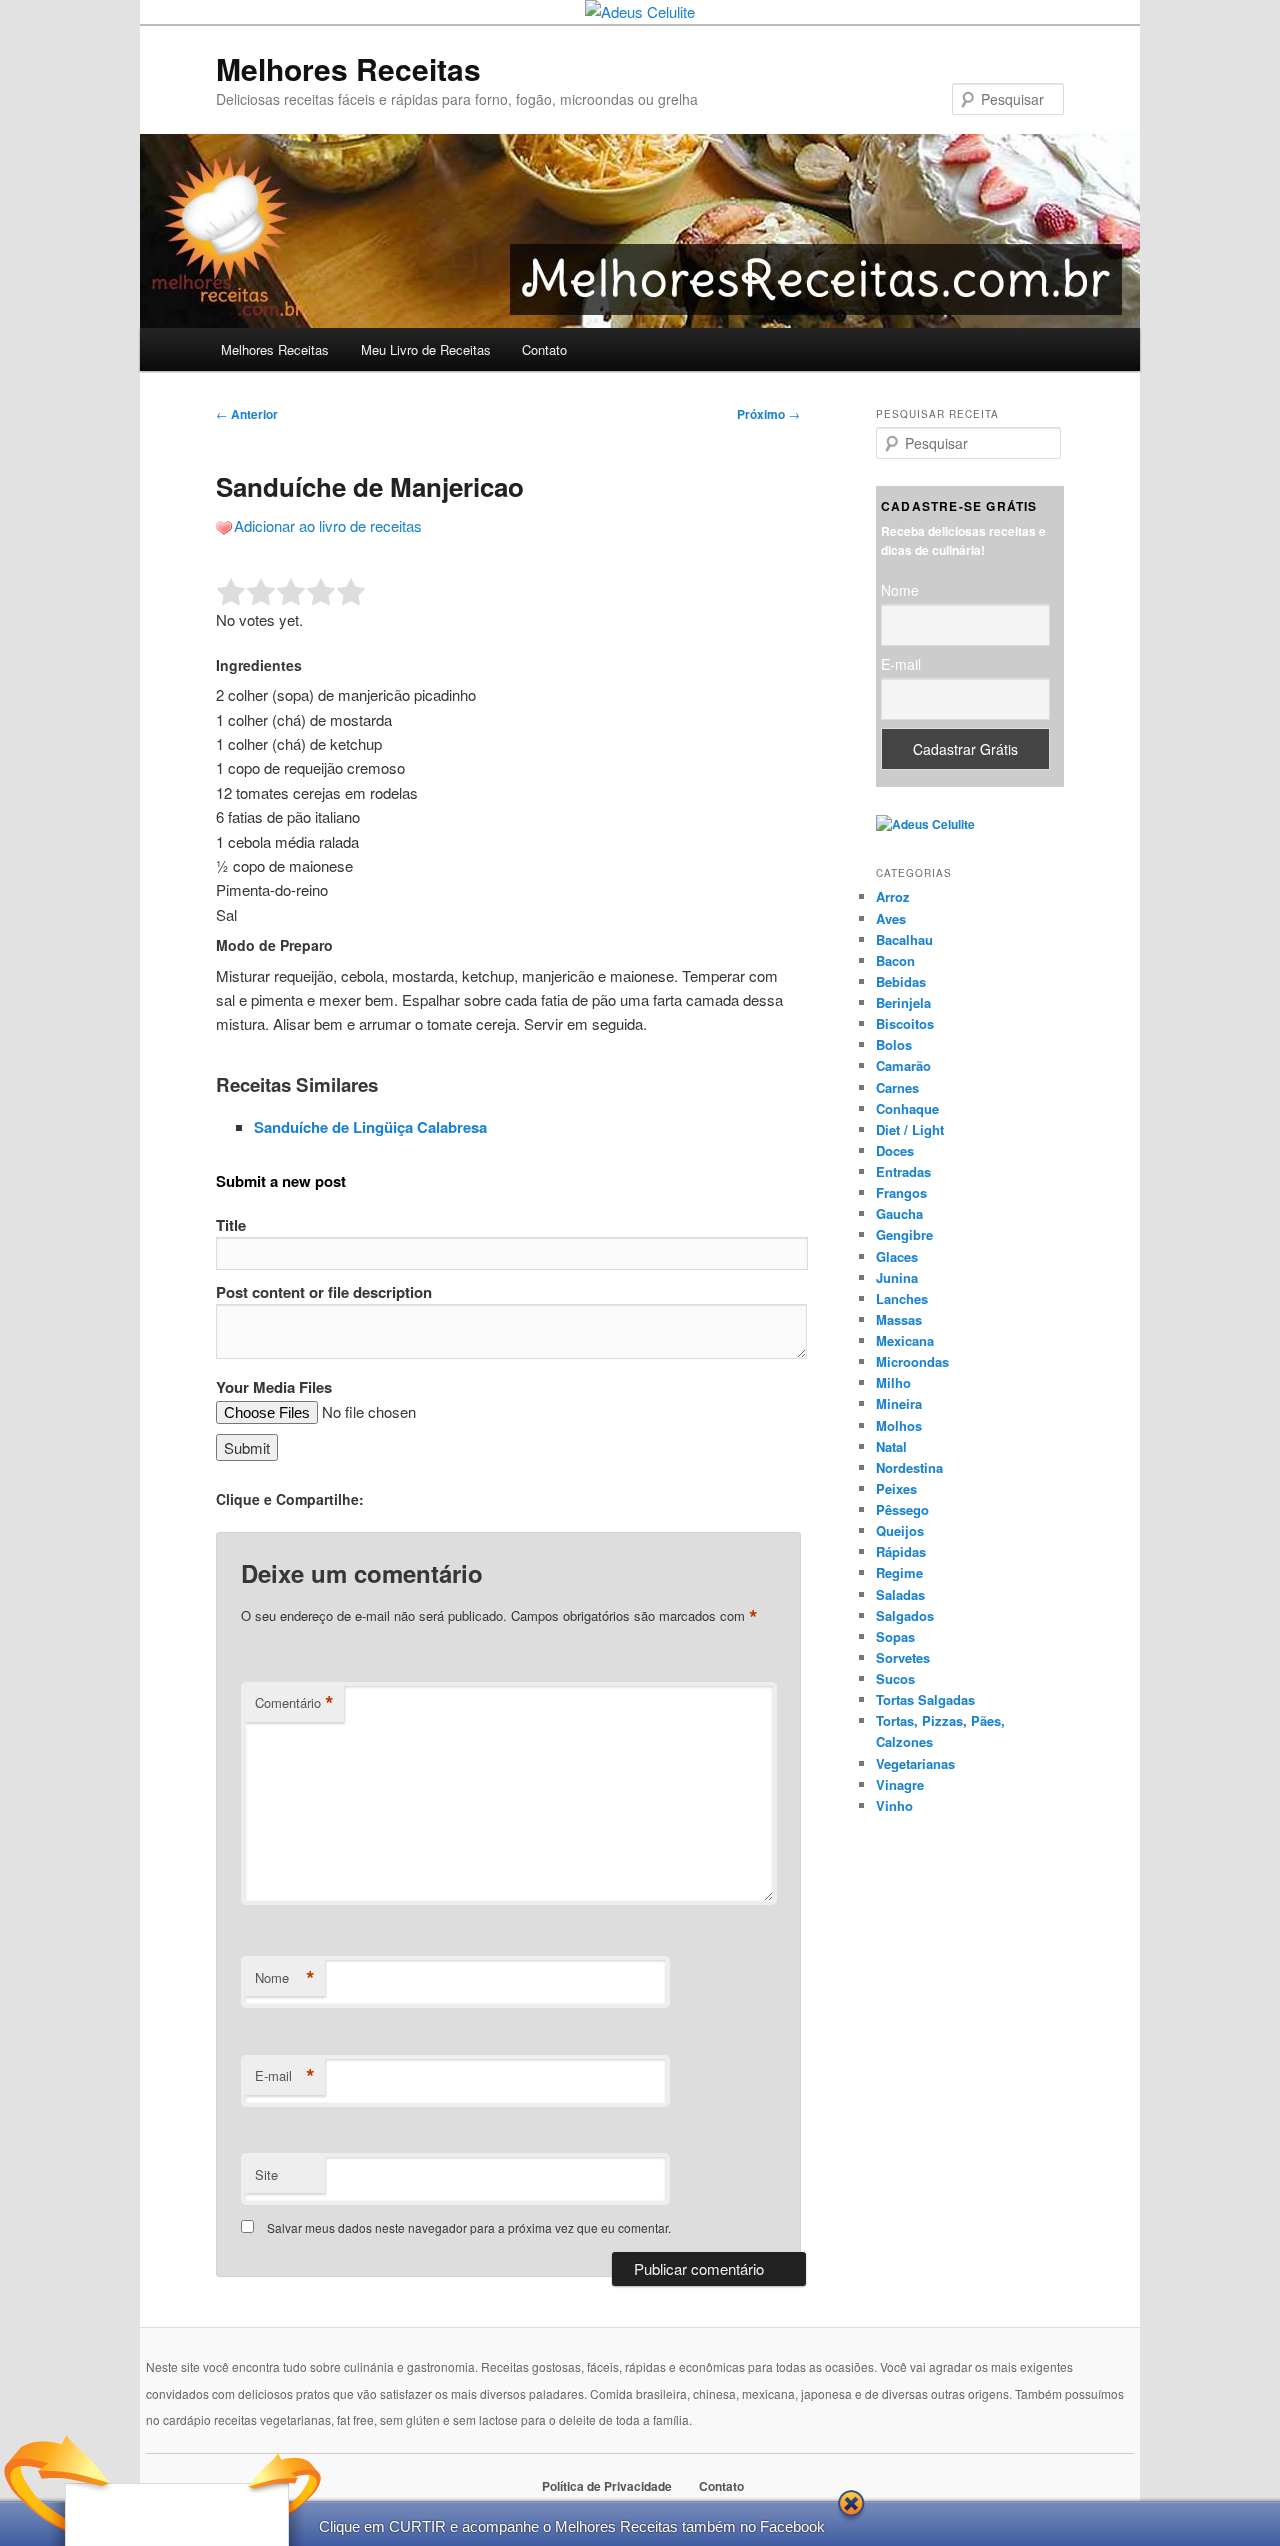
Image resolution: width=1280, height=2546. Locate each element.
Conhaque (907, 1108)
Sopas (895, 1636)
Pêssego (902, 1509)
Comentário (294, 1703)
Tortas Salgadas (925, 1699)
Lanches (902, 1298)
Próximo (768, 414)
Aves (891, 918)
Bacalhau (904, 939)
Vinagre (900, 1784)
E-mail (285, 2076)
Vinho (894, 1805)
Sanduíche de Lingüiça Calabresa (370, 1127)
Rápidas (901, 1551)
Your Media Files (274, 1387)
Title (231, 1225)
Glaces (897, 1256)
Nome (285, 1978)
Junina (897, 1277)
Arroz (893, 896)
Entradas (903, 1171)
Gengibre (904, 1234)
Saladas (900, 1594)
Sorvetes (903, 1657)
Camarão (903, 1065)
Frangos (901, 1192)
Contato (544, 349)
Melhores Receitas (348, 68)
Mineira (899, 1403)
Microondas (912, 1361)
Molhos (899, 1425)
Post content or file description (324, 1292)
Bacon (895, 960)
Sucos (895, 1678)
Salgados (905, 1615)
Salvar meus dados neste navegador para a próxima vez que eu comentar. (469, 2227)
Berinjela (903, 1002)
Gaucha (899, 1213)
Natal (891, 1446)
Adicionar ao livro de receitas (328, 525)
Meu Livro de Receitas (426, 349)
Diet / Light (910, 1129)
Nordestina (909, 1467)
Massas (899, 1319)
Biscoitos (905, 1023)
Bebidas (901, 981)
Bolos (894, 1044)
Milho (893, 1382)
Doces (895, 1150)
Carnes (897, 1087)
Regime (899, 1572)
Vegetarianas (915, 1763)
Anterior (247, 414)
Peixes (896, 1488)
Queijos (900, 1530)
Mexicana (905, 1340)
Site (266, 2174)
